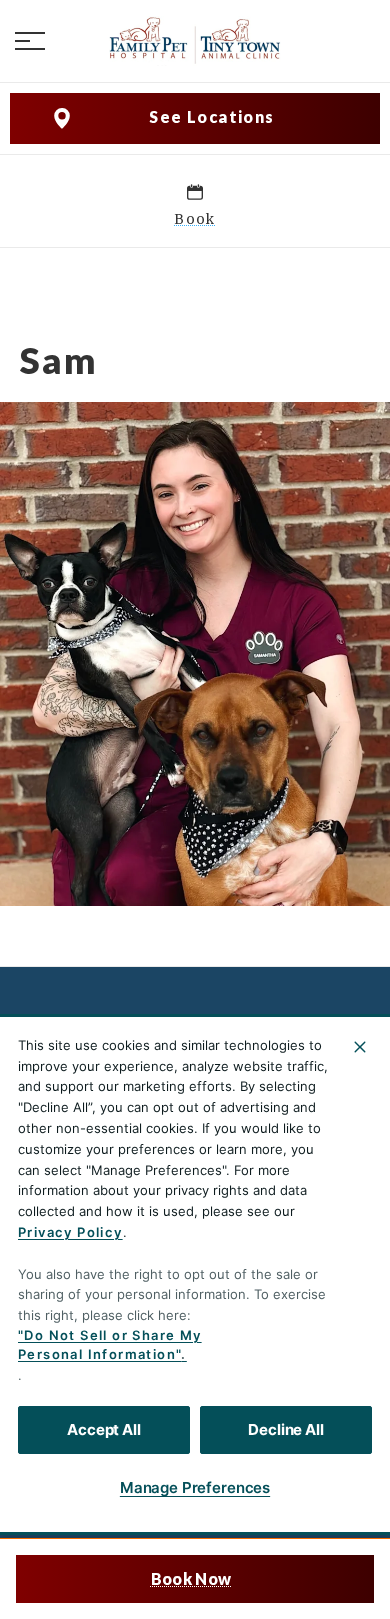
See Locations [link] (211, 116)
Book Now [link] (191, 1578)
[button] (30, 41)
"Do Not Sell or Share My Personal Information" (110, 1345)
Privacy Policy (70, 1232)
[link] (195, 41)
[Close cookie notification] (360, 1047)
